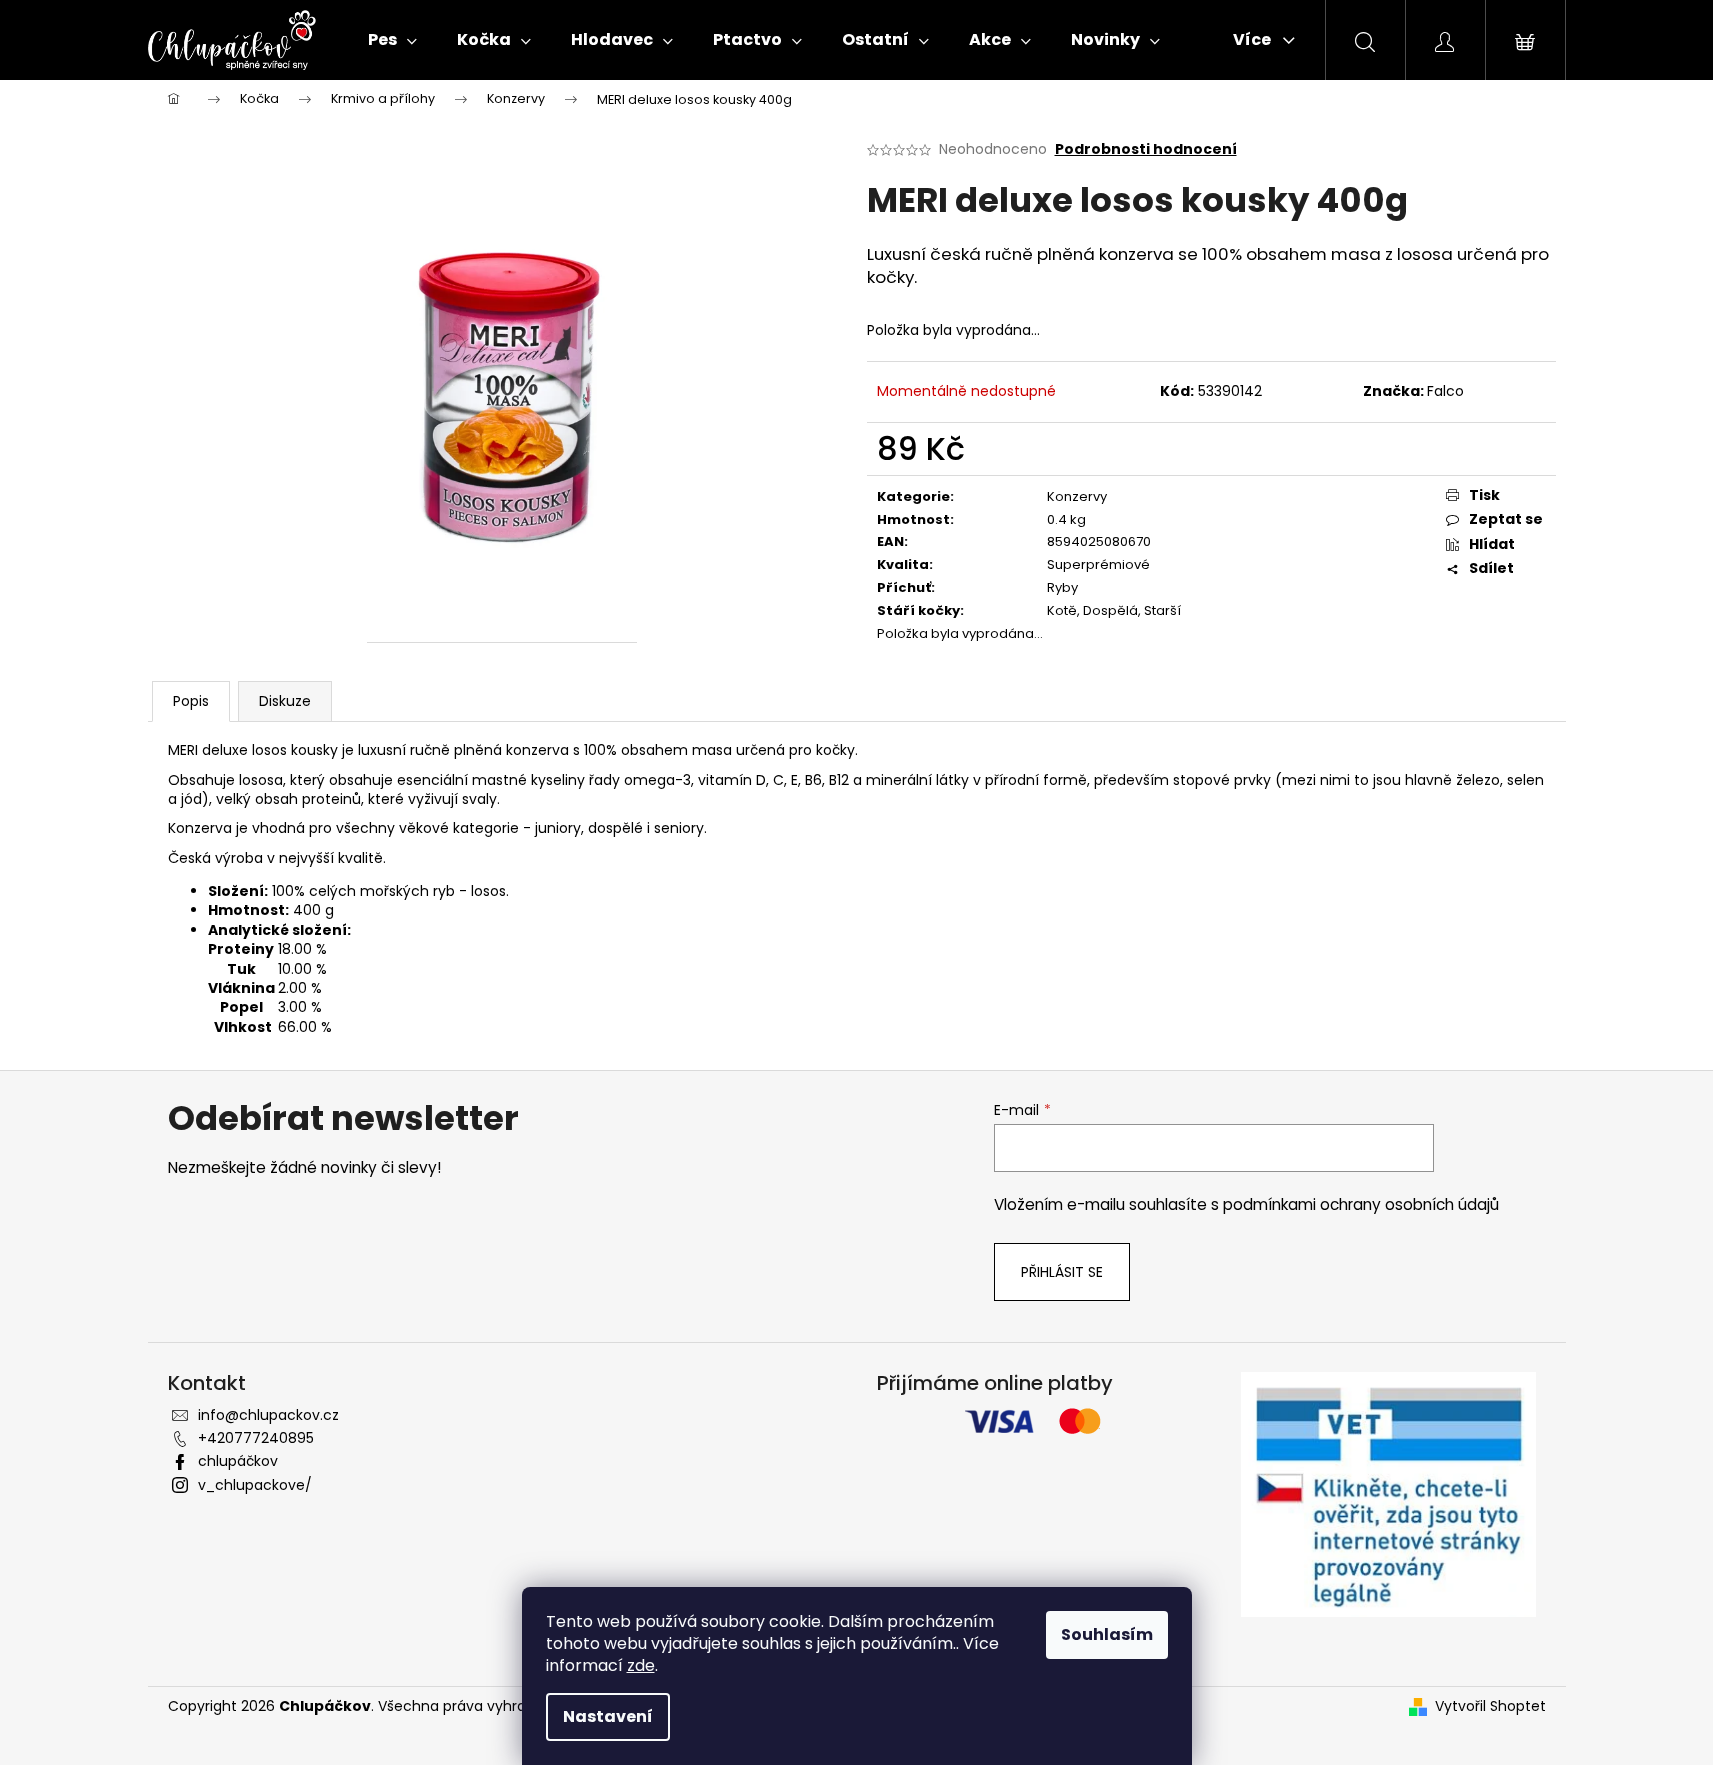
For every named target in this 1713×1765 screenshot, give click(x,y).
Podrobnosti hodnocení (1146, 149)
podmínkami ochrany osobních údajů (1361, 1204)
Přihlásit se (1062, 1272)
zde (641, 1665)
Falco (1445, 391)
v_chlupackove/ (255, 1485)
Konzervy (1077, 496)
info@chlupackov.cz (268, 1415)
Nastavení (608, 1716)
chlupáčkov (238, 1461)
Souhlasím (1107, 1634)
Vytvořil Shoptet (1490, 1706)
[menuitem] (392, 40)
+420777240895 (256, 1438)
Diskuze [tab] (285, 701)
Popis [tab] (191, 701)
